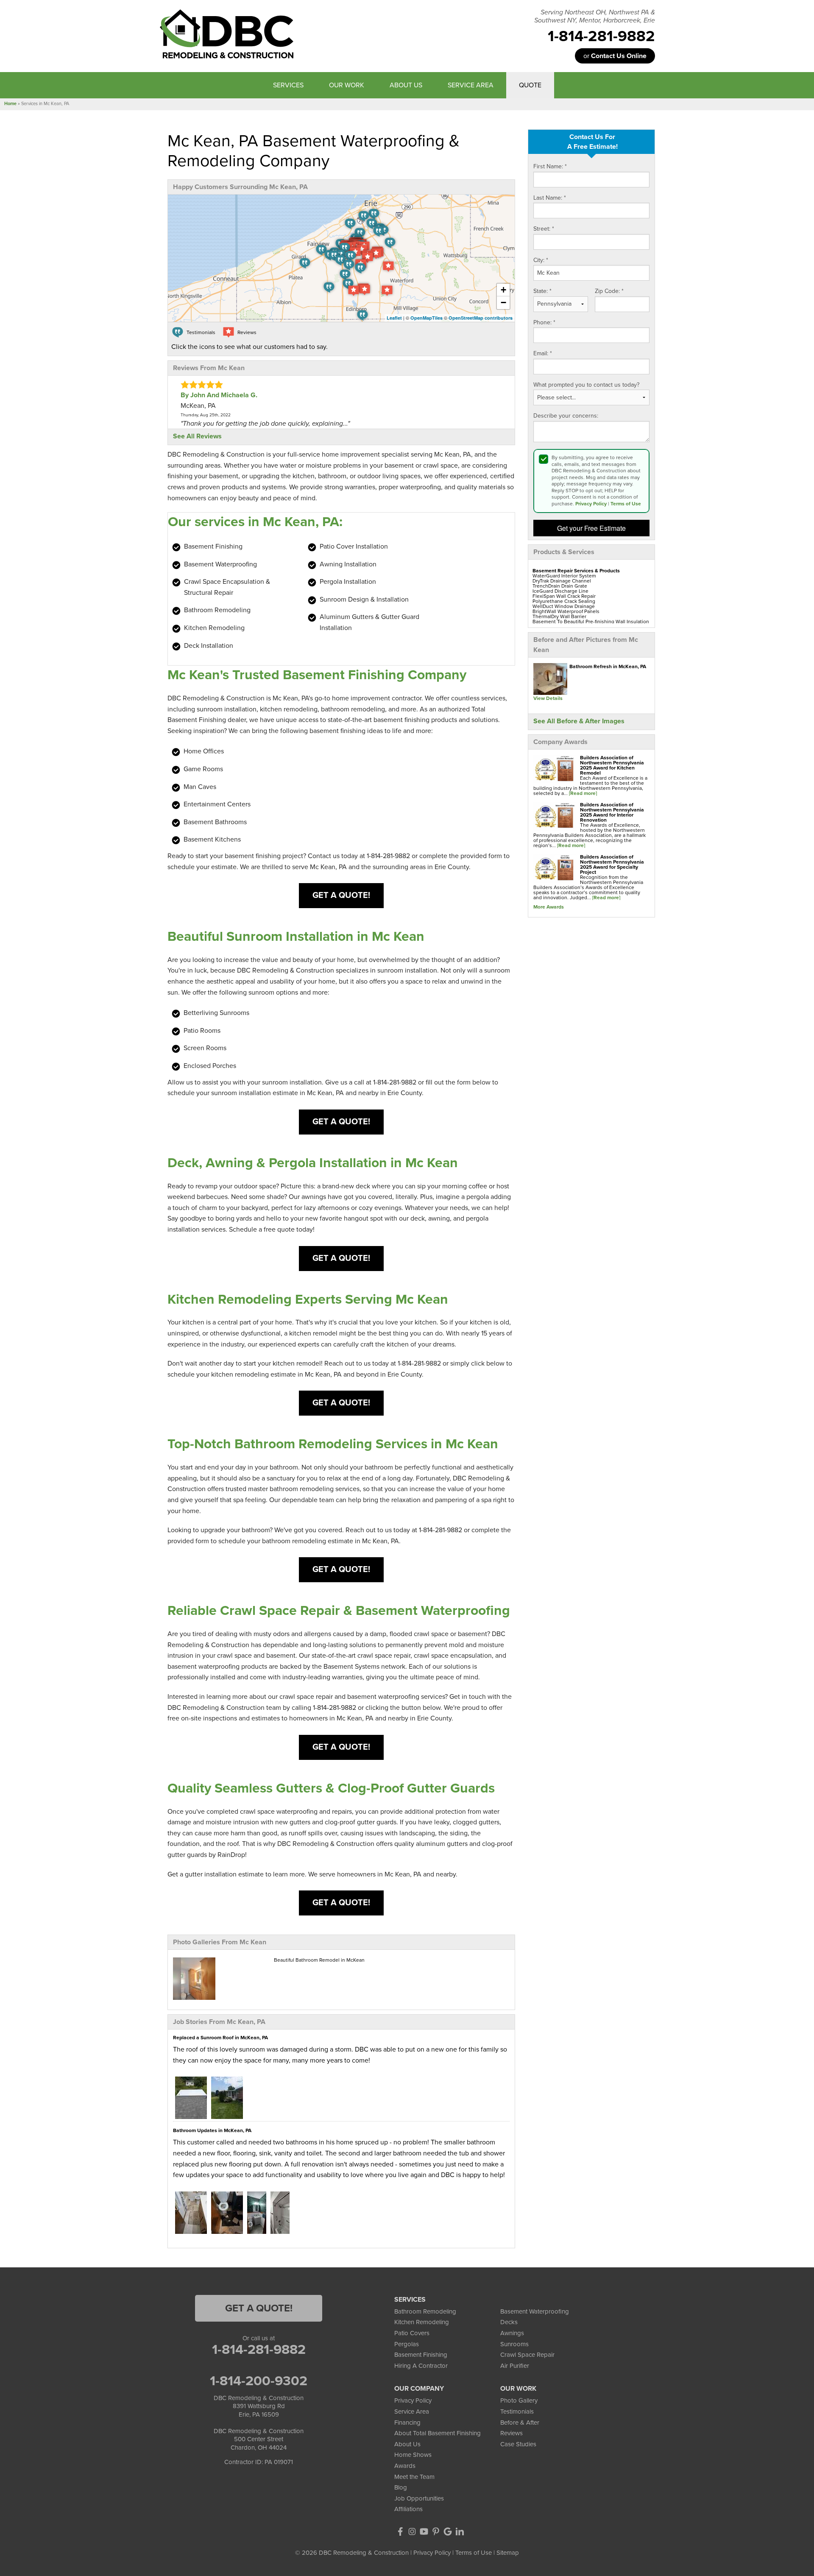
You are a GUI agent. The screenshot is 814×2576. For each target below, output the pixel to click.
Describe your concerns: (566, 416)
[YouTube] (424, 2531)
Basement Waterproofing (535, 2311)
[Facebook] (400, 2531)
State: (542, 291)
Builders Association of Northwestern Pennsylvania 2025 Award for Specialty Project (612, 864)
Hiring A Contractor (421, 2366)
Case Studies (518, 2444)
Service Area (412, 2412)
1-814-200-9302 (259, 2381)
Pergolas (407, 2344)
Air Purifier (515, 2366)
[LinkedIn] (460, 2531)
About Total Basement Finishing (438, 2433)
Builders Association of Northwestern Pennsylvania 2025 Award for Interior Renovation (612, 812)
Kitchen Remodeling (422, 2322)
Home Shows (413, 2455)
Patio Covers (412, 2333)
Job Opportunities (419, 2498)
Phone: (544, 322)
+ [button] (503, 290)
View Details (548, 698)
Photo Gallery (519, 2400)
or (615, 56)
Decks (509, 2322)
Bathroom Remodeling (425, 2311)
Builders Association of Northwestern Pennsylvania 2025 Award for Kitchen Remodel (612, 765)
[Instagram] (412, 2531)
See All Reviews (197, 436)
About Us (407, 2444)
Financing (407, 2423)
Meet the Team (414, 2477)
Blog (401, 2487)
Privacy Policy (591, 504)
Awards (405, 2466)
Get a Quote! (341, 895)
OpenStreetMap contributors (481, 318)
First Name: (550, 166)
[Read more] (583, 793)
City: (541, 260)
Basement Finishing (421, 2355)
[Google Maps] (448, 2531)
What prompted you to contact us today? (586, 385)
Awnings (512, 2333)
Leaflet (394, 318)
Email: (543, 353)
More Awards (549, 907)
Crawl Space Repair (527, 2355)
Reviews (512, 2433)
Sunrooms (514, 2344)
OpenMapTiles (427, 318)
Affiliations (408, 2509)
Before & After (520, 2423)
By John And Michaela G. (219, 395)
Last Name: (550, 198)
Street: (544, 229)
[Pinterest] (436, 2531)
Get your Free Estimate (591, 528)
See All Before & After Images (579, 721)
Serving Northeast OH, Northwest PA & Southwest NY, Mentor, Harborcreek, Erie (595, 17)
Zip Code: (609, 291)
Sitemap (508, 2553)
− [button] (503, 302)
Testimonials (517, 2412)
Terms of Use (626, 504)
